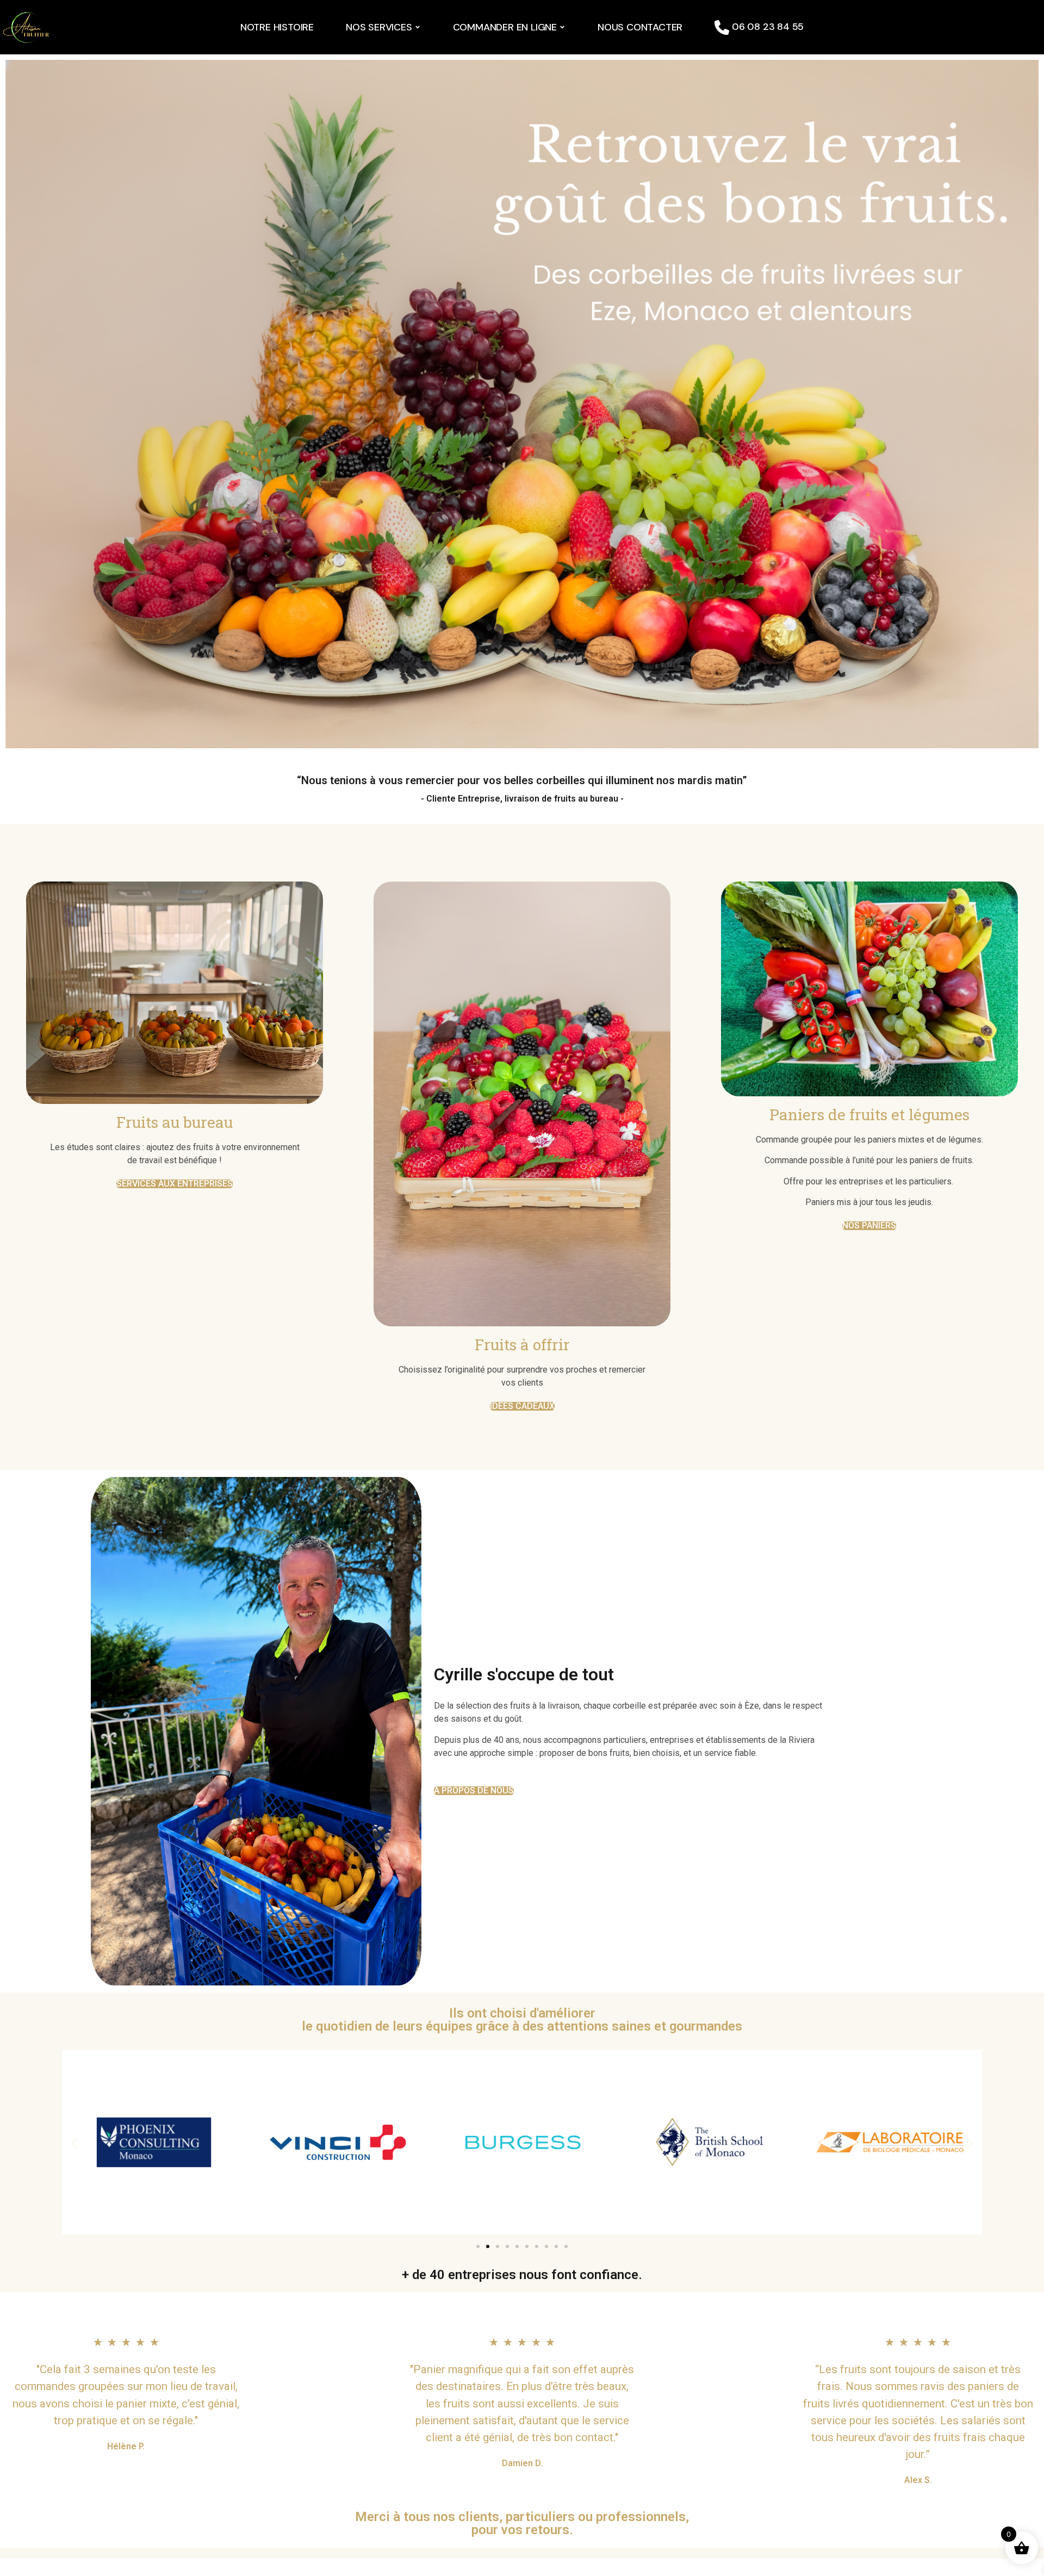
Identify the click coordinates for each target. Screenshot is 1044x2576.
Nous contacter (640, 27)
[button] (74, 2144)
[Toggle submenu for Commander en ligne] (561, 27)
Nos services (379, 27)
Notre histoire (277, 27)
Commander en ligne (505, 27)
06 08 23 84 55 (766, 27)
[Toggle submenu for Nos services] (417, 27)
